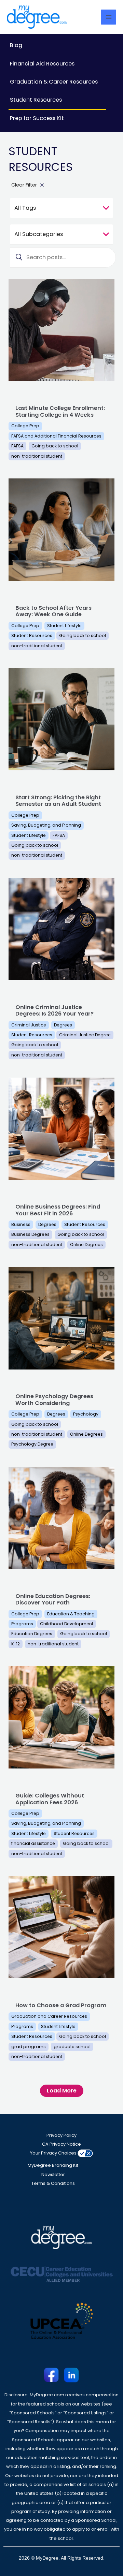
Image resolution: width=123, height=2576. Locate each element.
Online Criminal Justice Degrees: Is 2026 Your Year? (54, 1010)
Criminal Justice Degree (85, 1035)
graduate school (72, 2047)
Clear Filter (24, 185)
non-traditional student (37, 456)
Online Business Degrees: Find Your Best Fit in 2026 (58, 1210)
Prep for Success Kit (37, 118)
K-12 (16, 1644)
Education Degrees (32, 1634)
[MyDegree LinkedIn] (71, 2375)
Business (21, 1224)
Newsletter (53, 2174)
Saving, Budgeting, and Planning (46, 825)
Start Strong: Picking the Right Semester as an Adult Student (58, 801)
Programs (22, 1624)
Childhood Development (67, 1624)
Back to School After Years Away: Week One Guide (53, 611)
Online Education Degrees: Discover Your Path (53, 1599)
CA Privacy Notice (61, 2144)
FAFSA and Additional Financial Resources (56, 436)
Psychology (86, 1414)
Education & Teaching (71, 1614)
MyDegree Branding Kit (53, 2165)
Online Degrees (86, 1245)
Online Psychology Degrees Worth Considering (54, 1400)
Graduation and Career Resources (49, 2016)
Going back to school (55, 446)
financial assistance (33, 1843)
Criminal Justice (29, 1025)
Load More (62, 2091)
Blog (16, 45)
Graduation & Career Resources (54, 82)
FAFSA (17, 446)
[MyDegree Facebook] (52, 2375)
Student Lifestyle (64, 626)
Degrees (63, 1025)
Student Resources (36, 100)
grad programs (29, 2047)
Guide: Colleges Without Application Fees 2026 (50, 1799)
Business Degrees (30, 1234)
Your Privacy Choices (53, 2153)
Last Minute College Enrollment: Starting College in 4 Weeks (60, 411)
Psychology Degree (32, 1444)
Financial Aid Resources (42, 64)
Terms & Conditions (53, 2183)
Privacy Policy (61, 2135)
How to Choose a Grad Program (61, 2005)
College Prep (25, 426)
